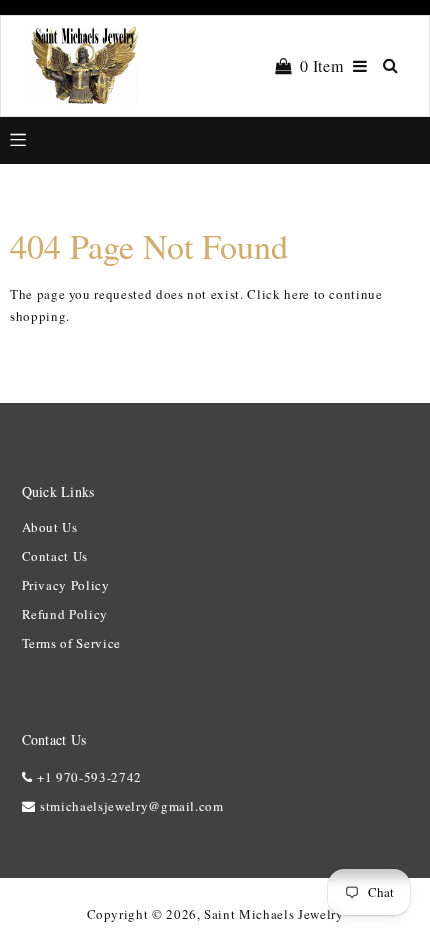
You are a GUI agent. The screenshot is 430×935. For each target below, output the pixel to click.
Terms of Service (71, 643)
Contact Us (55, 556)
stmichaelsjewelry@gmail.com (132, 806)
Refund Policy (65, 614)
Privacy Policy (66, 585)
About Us (50, 527)
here (297, 294)
